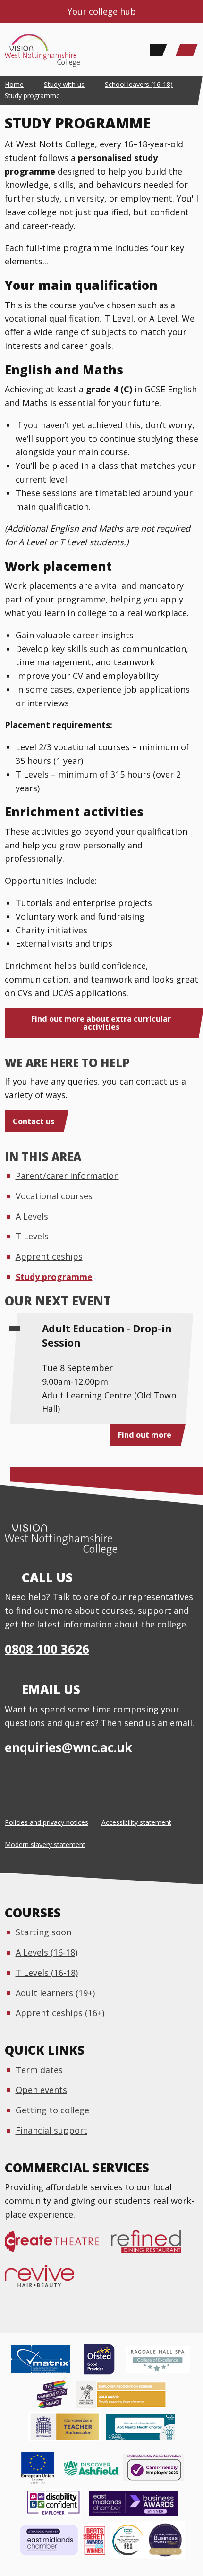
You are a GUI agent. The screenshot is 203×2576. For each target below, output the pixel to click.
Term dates (39, 2070)
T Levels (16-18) (47, 1973)
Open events (41, 2090)
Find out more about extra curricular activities (101, 1023)
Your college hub (102, 11)
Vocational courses (54, 1196)
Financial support (51, 2130)
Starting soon (43, 1932)
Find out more (145, 1435)
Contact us (34, 1121)
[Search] (156, 50)
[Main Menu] (186, 50)
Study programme (54, 1277)
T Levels (32, 1236)
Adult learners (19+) (55, 1993)
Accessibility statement (136, 1822)
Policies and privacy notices (47, 1822)
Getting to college (52, 2110)
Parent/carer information (67, 1176)
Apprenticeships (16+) (60, 2013)
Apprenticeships (49, 1256)
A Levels (32, 1216)
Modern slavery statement (45, 1844)
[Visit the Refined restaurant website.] (152, 2246)
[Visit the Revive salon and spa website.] (45, 2281)
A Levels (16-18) (47, 1952)
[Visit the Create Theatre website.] (58, 2246)
